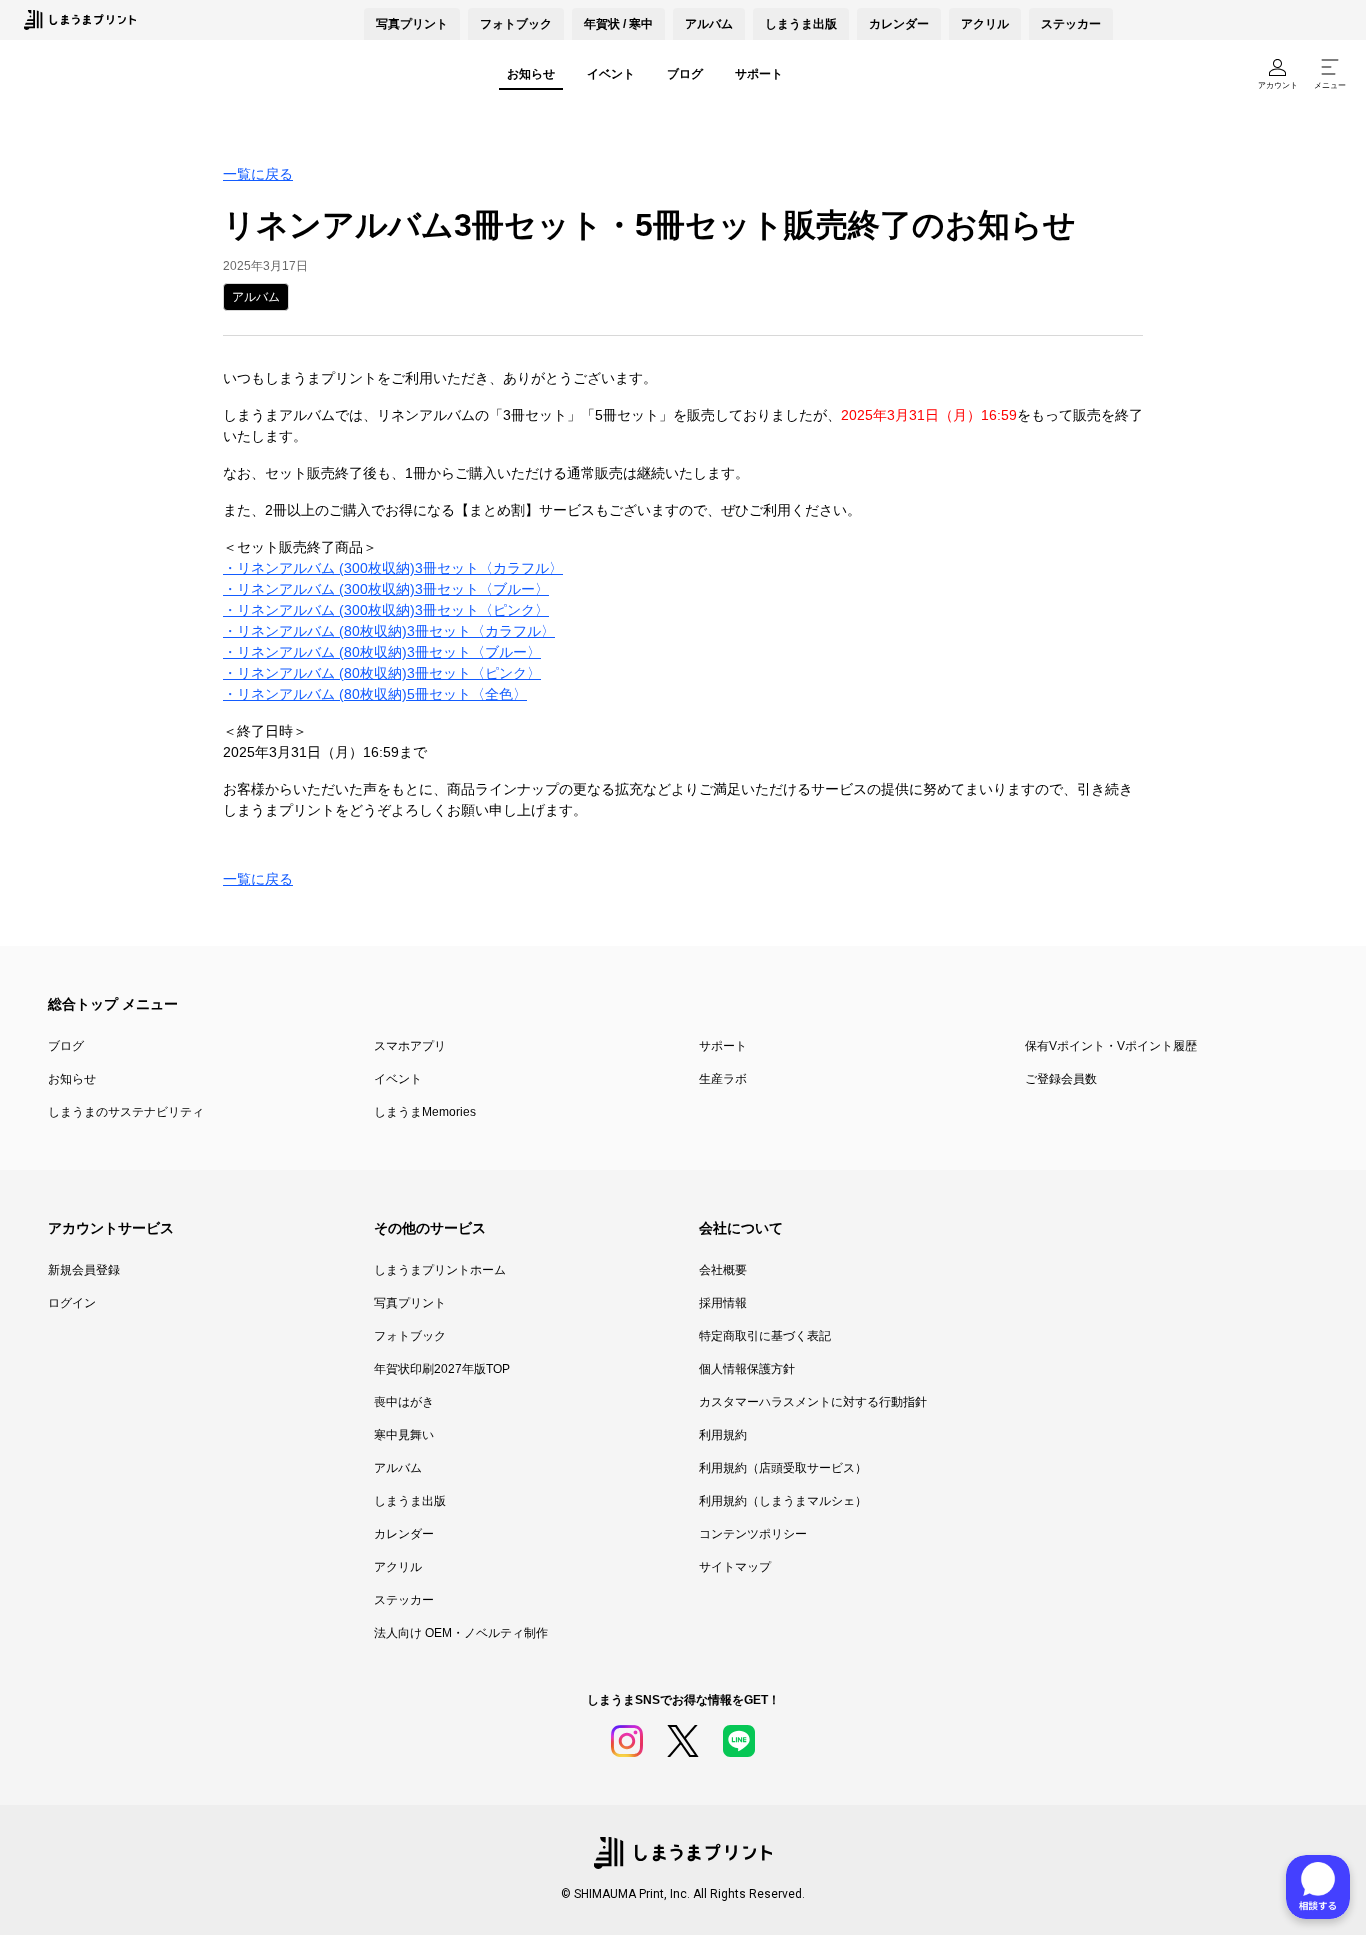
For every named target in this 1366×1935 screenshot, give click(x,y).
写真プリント (410, 1303)
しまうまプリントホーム (440, 1270)
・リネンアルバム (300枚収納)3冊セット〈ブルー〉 (386, 589)
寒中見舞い (404, 1435)
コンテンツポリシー (753, 1534)
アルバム (709, 24)
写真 (412, 24)
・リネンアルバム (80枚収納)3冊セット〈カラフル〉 (389, 631)
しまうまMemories (425, 1112)
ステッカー (1071, 24)
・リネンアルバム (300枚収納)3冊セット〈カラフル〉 (393, 568)
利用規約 (723, 1435)
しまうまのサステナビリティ (126, 1112)
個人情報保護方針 (747, 1369)
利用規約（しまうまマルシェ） (783, 1501)
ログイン (72, 1303)
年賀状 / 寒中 (618, 24)
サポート (759, 74)
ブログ (685, 74)
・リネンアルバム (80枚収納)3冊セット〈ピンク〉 (382, 673)
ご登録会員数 (1061, 1079)
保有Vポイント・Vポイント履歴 (1111, 1046)
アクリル (985, 24)
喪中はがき (404, 1402)
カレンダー (899, 24)
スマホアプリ (410, 1046)
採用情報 (723, 1303)
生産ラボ (723, 1079)
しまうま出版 (801, 24)
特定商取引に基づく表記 (765, 1336)
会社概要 (723, 1270)
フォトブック (516, 24)
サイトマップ (735, 1567)
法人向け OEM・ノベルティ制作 (461, 1633)
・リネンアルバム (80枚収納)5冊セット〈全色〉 (375, 694)
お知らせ (531, 74)
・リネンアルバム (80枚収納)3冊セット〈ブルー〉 (382, 652)
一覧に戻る (258, 174)
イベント (611, 74)
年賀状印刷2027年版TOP (442, 1369)
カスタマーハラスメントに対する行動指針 (813, 1402)
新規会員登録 (84, 1270)
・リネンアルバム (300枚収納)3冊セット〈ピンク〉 (386, 610)
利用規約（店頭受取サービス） (783, 1468)
